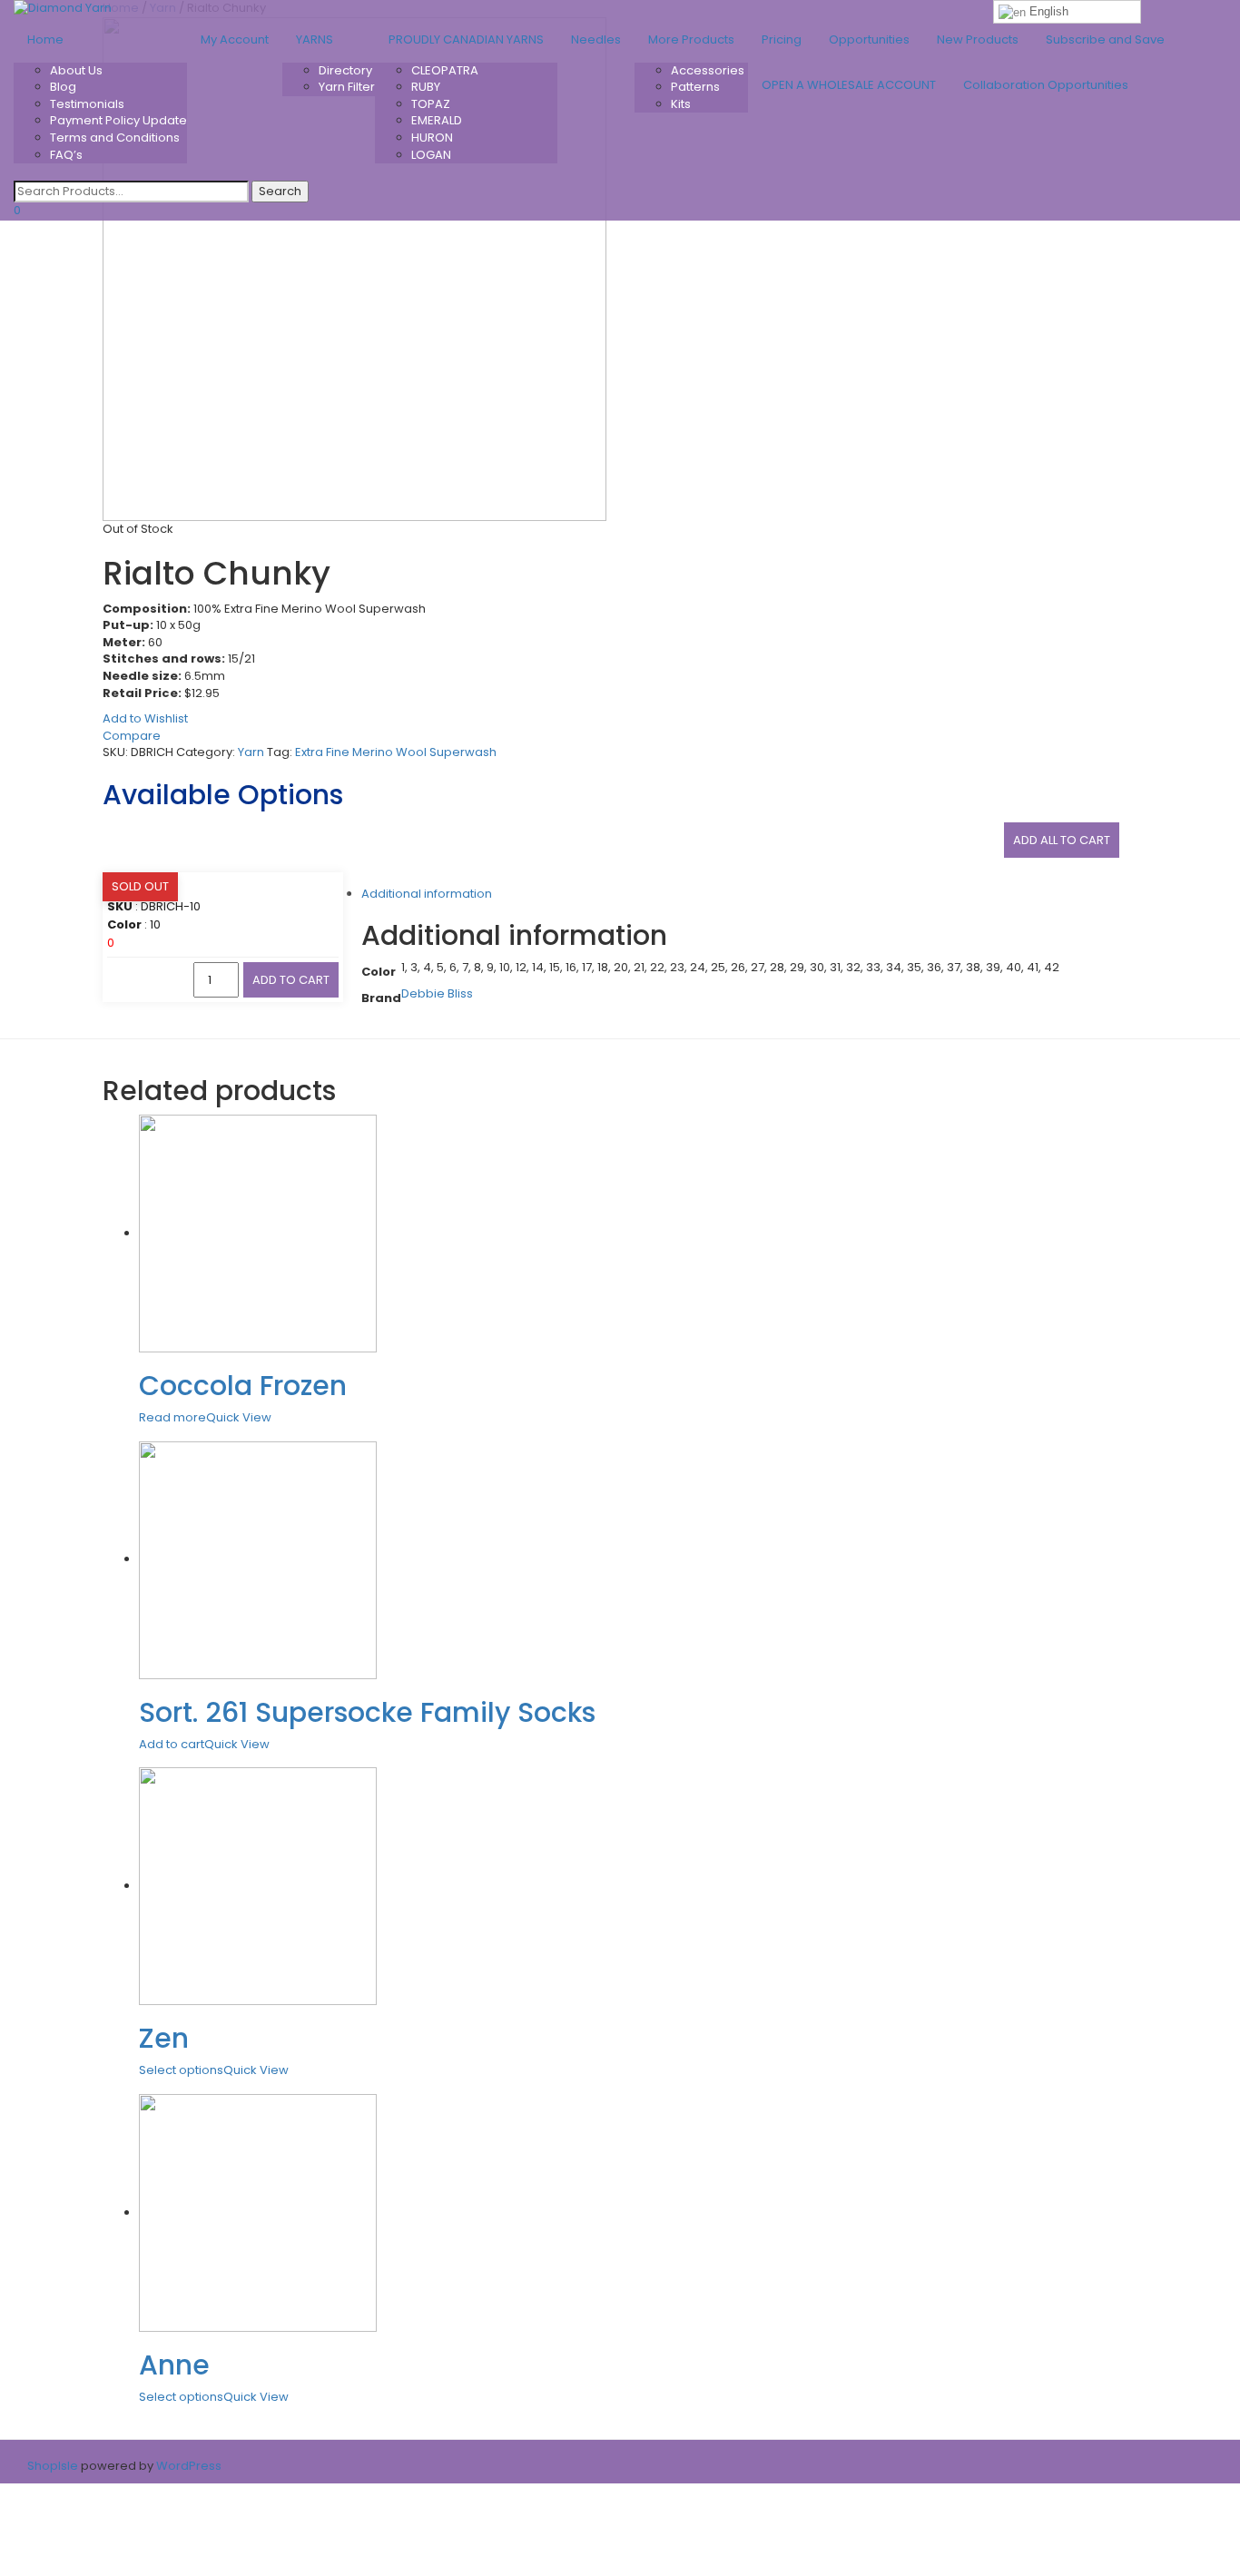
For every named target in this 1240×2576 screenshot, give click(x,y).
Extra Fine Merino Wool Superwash (396, 752)
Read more (172, 1417)
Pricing (782, 39)
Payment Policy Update (118, 120)
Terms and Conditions (115, 138)
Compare (132, 736)
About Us (76, 70)
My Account (235, 39)
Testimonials (87, 104)
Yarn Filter (347, 87)
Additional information (427, 894)
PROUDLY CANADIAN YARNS (466, 39)
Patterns (695, 87)
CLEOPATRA (445, 70)
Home (45, 39)
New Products (978, 39)
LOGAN (431, 155)
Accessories (708, 70)
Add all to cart (1062, 840)
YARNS (315, 39)
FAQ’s (66, 155)
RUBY (426, 87)
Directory (345, 70)
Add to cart (291, 980)
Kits (681, 104)
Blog (63, 87)
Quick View (239, 1417)
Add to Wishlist (145, 718)
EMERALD (437, 120)
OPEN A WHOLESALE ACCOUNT (849, 85)
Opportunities (869, 39)
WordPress (187, 2466)
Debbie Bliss (437, 993)
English (1047, 11)
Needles (596, 39)
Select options (181, 2070)
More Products (691, 39)
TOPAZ (431, 104)
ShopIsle (54, 2466)
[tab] (638, 895)
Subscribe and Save (1105, 39)
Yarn (251, 752)
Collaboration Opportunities (1047, 85)
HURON (432, 138)
